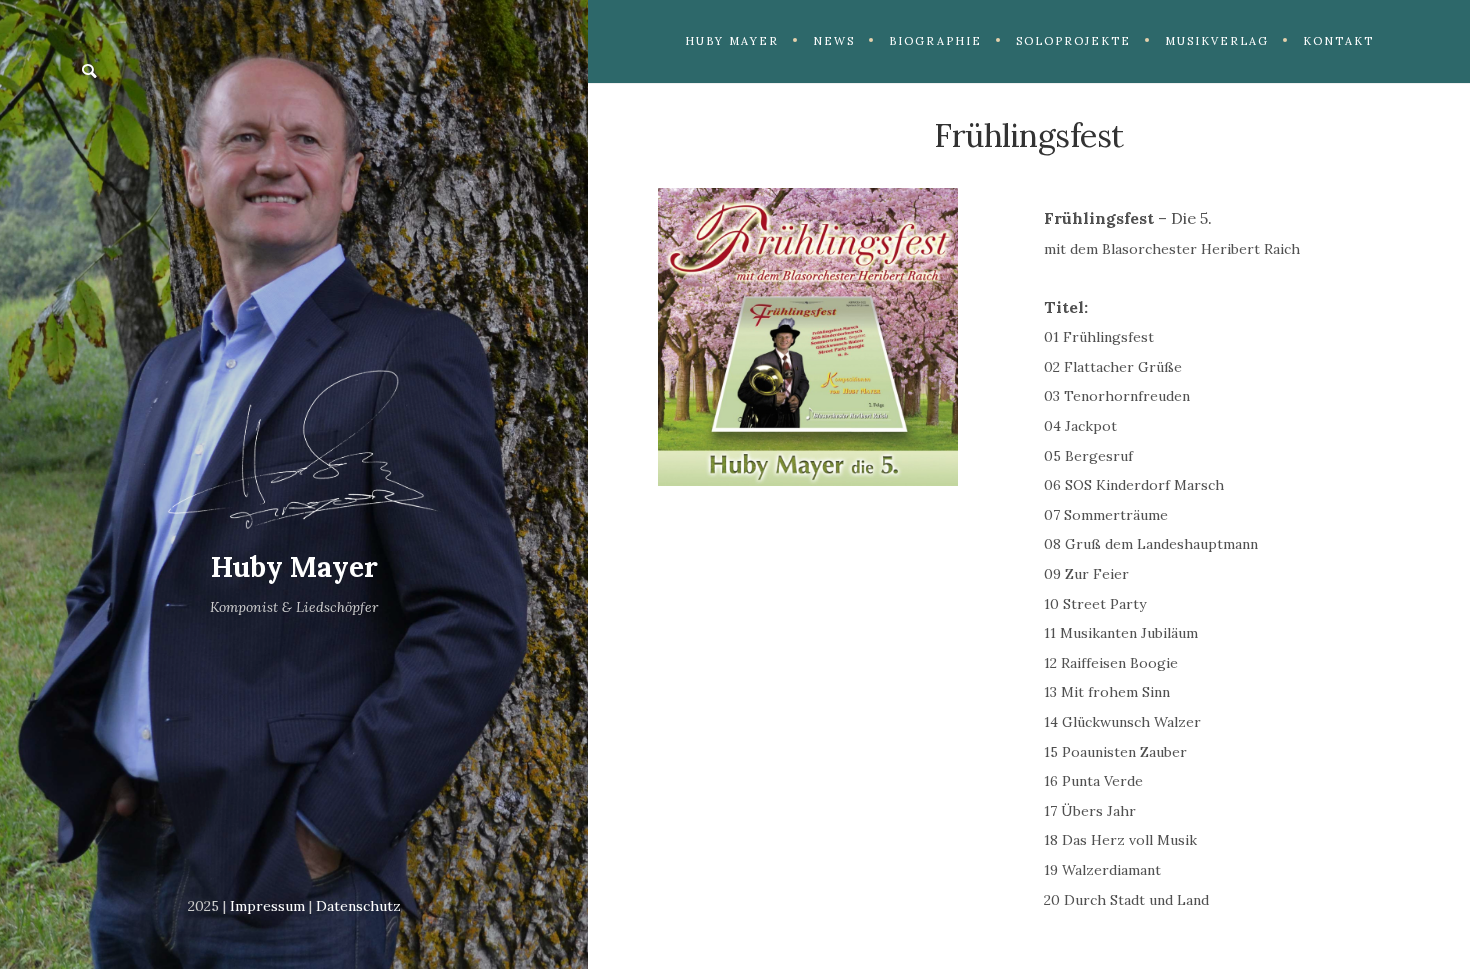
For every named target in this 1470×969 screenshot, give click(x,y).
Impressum (267, 906)
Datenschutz (358, 906)
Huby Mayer (294, 567)
